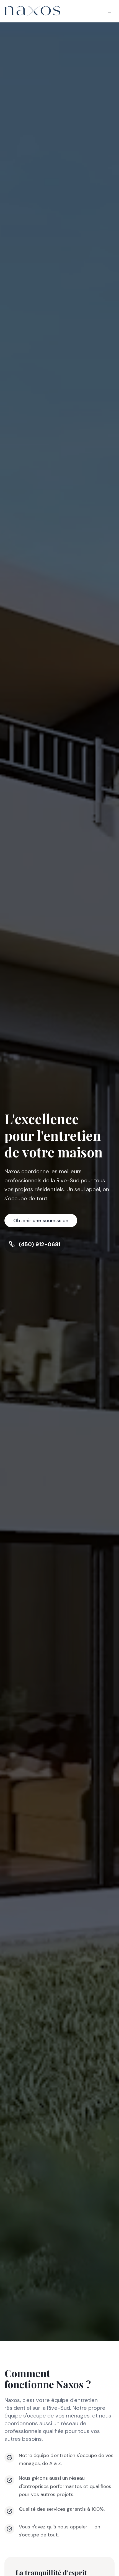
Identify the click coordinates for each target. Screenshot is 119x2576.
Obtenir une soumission (41, 1221)
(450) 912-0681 (40, 1244)
